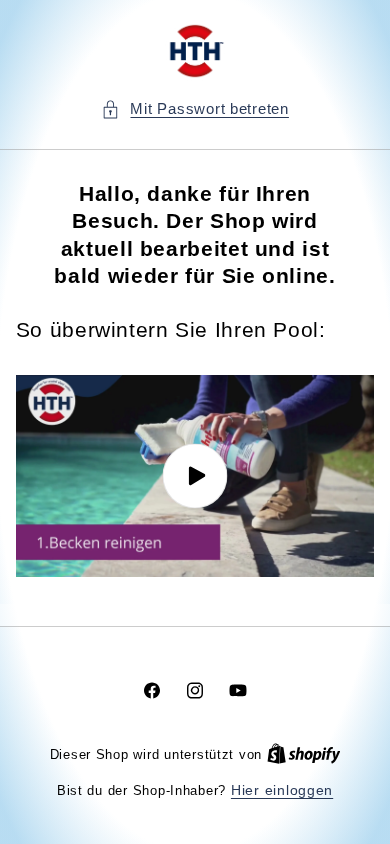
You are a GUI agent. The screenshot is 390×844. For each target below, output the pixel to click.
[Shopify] (304, 754)
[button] (195, 110)
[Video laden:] (195, 476)
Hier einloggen (282, 790)
